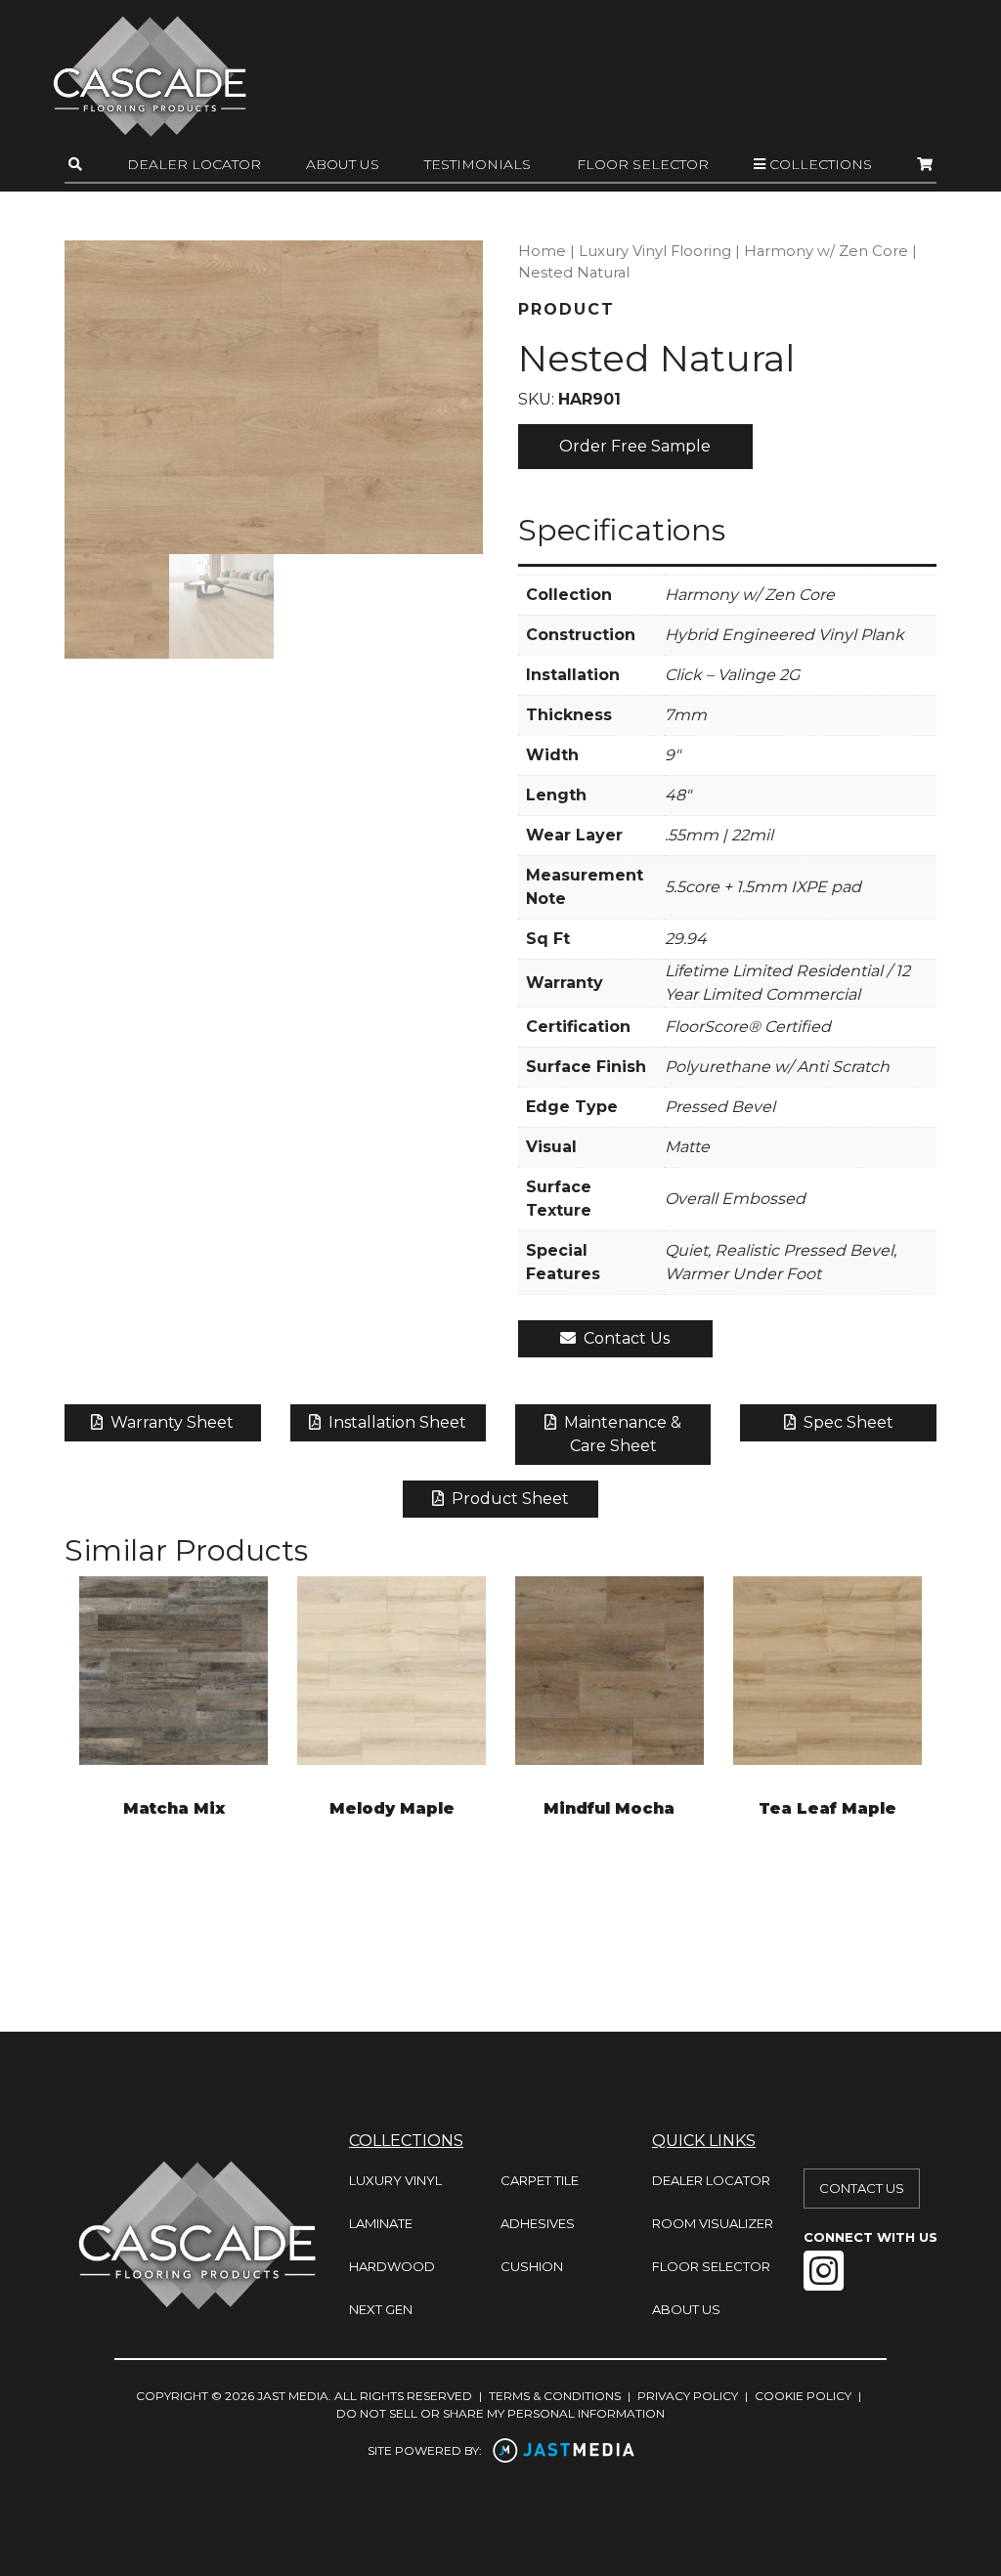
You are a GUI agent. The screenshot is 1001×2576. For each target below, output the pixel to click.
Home (542, 251)
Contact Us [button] (625, 1338)
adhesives (538, 2223)
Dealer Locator (194, 164)
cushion (532, 2266)
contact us (862, 2188)
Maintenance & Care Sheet (621, 1434)
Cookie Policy (803, 2396)
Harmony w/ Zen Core (826, 251)
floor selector (711, 2266)
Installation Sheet (395, 1422)
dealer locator (711, 2180)
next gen (381, 2309)
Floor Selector (643, 164)
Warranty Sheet (170, 1422)
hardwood (392, 2266)
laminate (381, 2223)
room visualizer (713, 2223)
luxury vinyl (395, 2180)
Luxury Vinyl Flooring (655, 251)
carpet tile (540, 2180)
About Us (343, 164)
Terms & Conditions (555, 2396)
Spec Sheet (847, 1422)
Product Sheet (508, 1499)
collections (819, 164)
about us (686, 2309)
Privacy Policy (688, 2396)
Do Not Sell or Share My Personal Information (500, 2413)
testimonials (478, 164)
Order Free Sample (635, 446)
